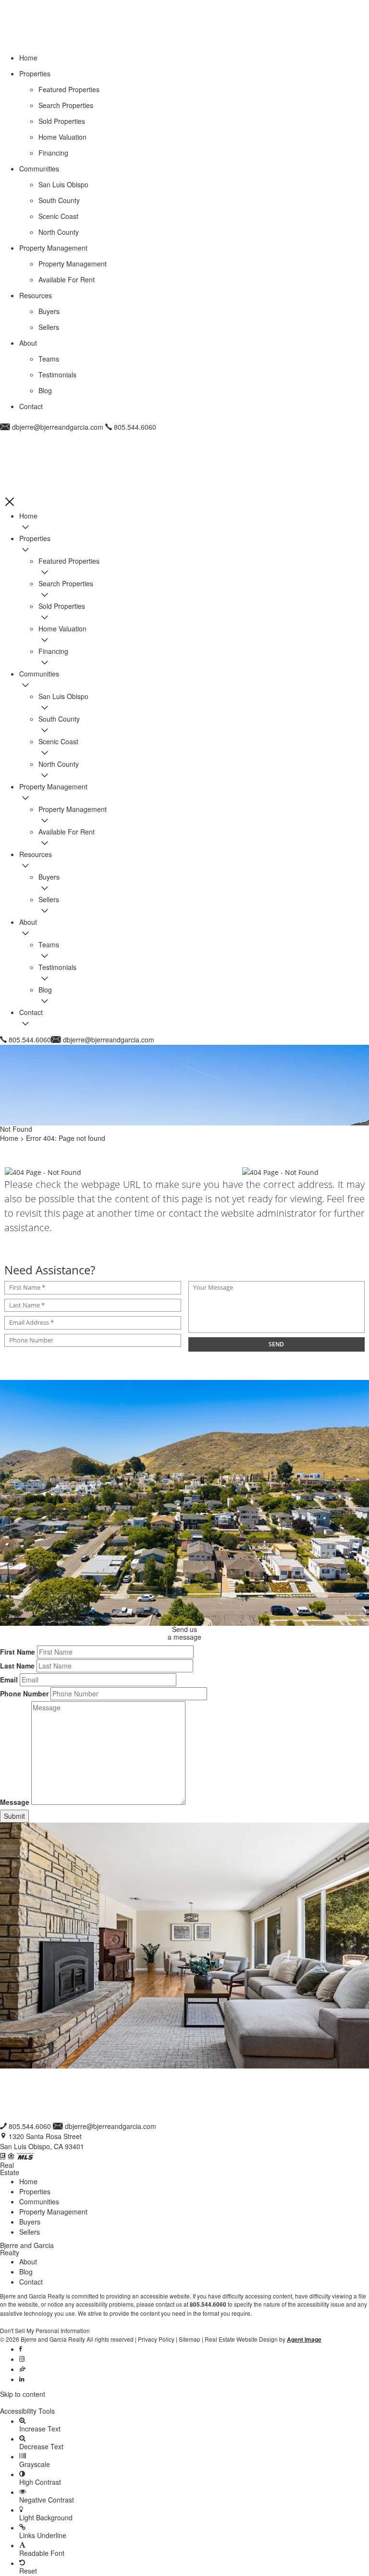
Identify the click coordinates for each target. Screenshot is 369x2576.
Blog (26, 2272)
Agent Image (304, 2340)
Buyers (30, 2222)
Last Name (17, 1666)
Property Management (53, 2212)
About (28, 2262)
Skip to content (23, 2394)
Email (9, 1680)
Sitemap (190, 2339)
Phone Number (24, 1693)
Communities (39, 2201)
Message (15, 1802)
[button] (184, 2403)
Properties (35, 2191)
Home (28, 2181)
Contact (31, 2282)
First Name (18, 1652)
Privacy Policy (156, 2339)
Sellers (30, 2232)
